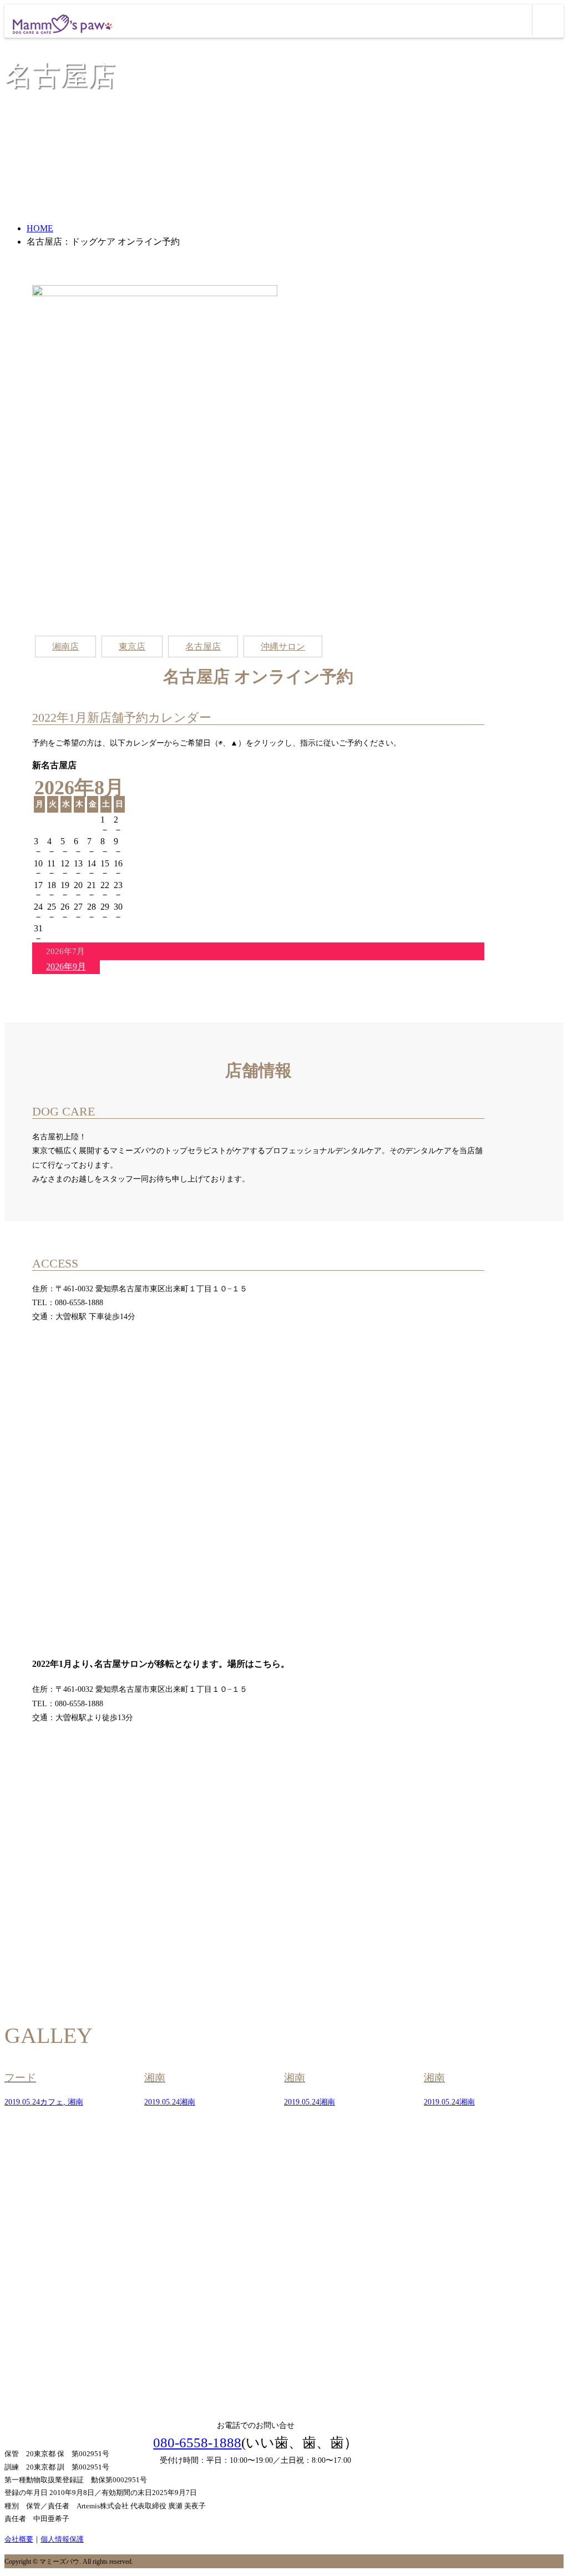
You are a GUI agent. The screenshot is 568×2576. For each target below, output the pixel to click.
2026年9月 (66, 967)
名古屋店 (203, 646)
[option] (74, 2089)
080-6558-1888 (197, 2443)
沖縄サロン (283, 646)
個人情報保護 (62, 2539)
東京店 (132, 646)
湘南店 (65, 646)
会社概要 (19, 2539)
